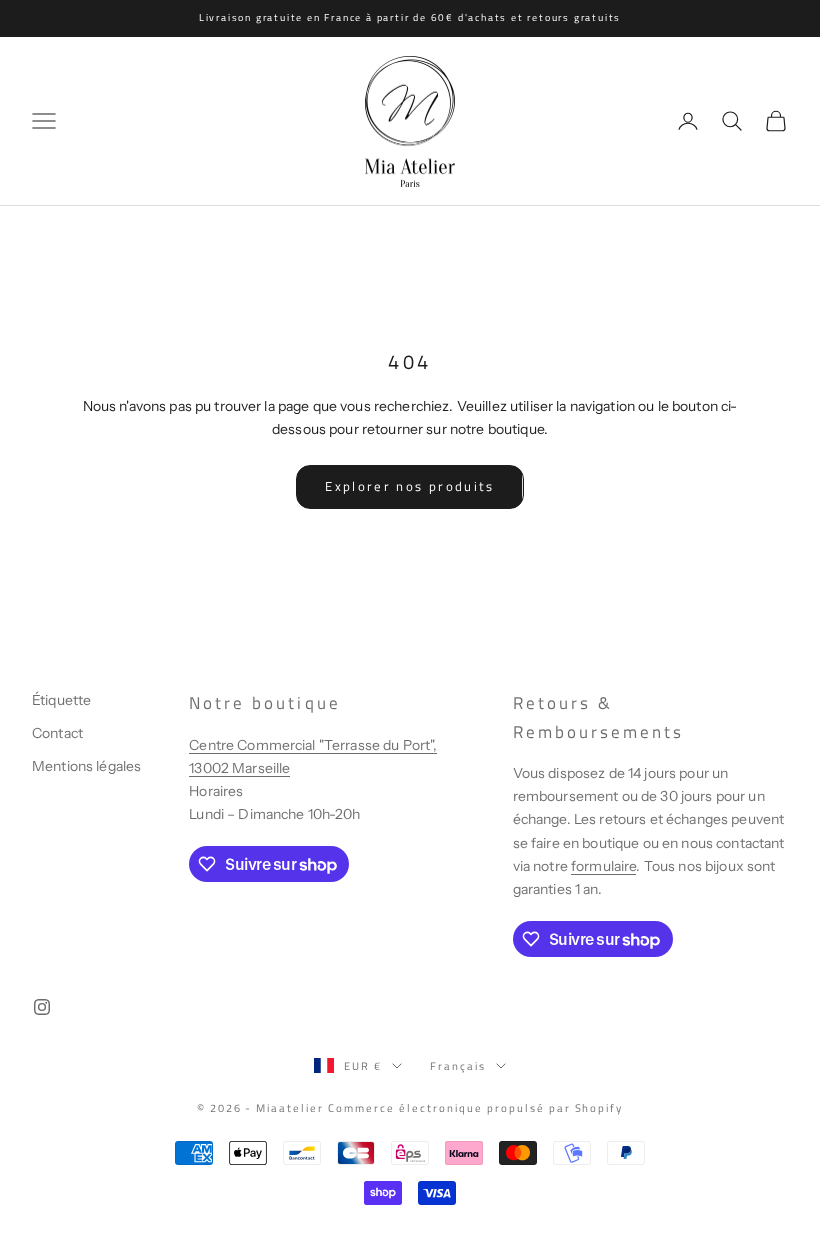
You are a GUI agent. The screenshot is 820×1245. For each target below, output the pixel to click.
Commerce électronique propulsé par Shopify (475, 1108)
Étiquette (61, 700)
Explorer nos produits (409, 486)
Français (458, 1066)
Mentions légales (86, 766)
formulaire (603, 866)
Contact (57, 733)
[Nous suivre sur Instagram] (42, 1007)
